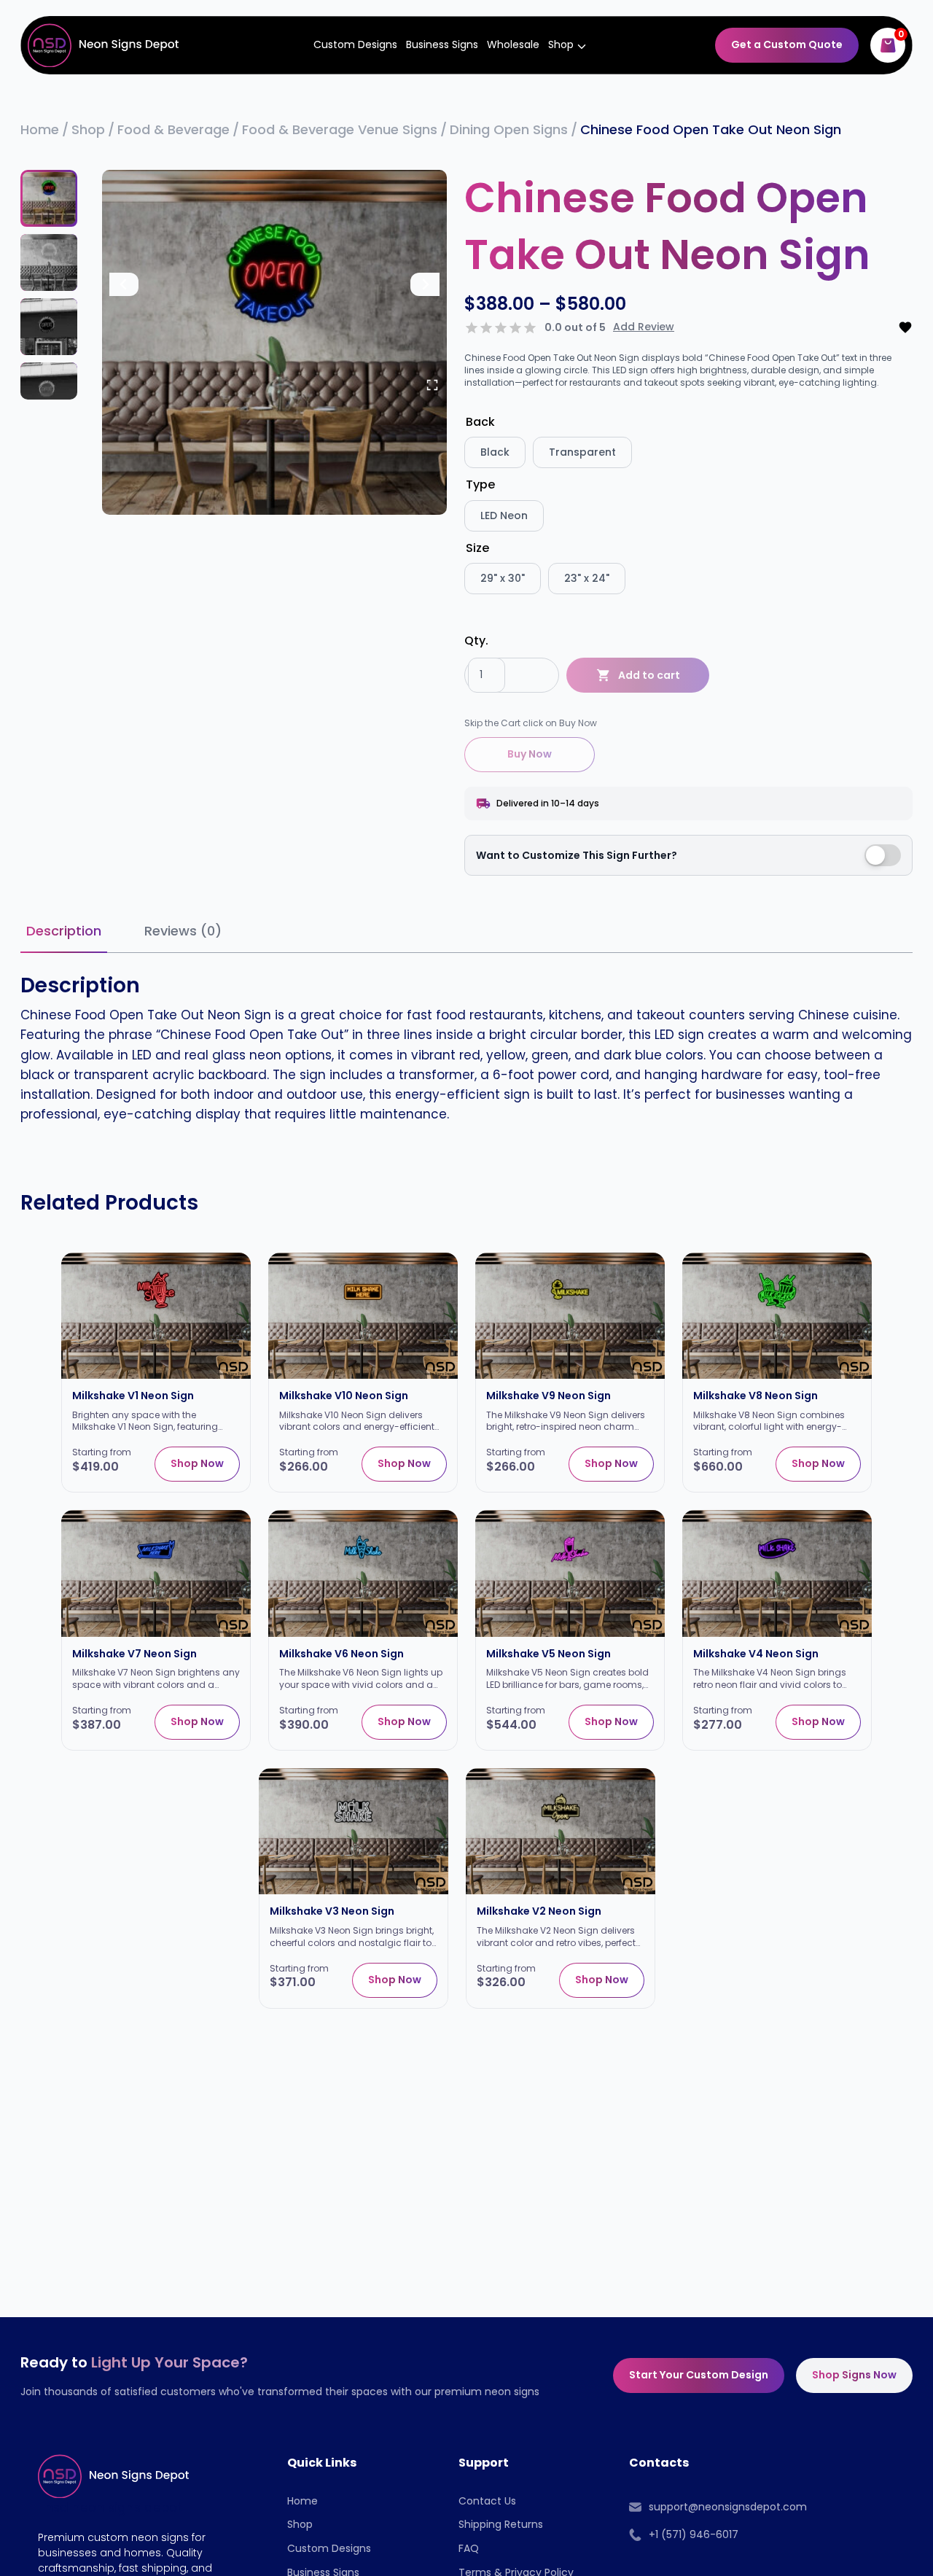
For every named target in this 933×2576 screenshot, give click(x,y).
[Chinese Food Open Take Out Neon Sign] (274, 342)
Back (480, 422)
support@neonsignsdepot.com (728, 2507)
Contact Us (487, 2501)
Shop (300, 2524)
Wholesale (513, 44)
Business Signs (442, 44)
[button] (49, 198)
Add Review (644, 327)
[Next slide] (425, 284)
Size (477, 548)
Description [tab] (64, 931)
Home (302, 2501)
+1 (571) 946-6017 (694, 2534)
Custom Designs (355, 44)
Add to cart (649, 675)
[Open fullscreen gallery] (432, 385)
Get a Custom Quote (787, 44)
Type (480, 485)
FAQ (469, 2548)
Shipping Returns (501, 2524)
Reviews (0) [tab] (183, 931)
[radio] (495, 452)
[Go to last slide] (124, 284)
